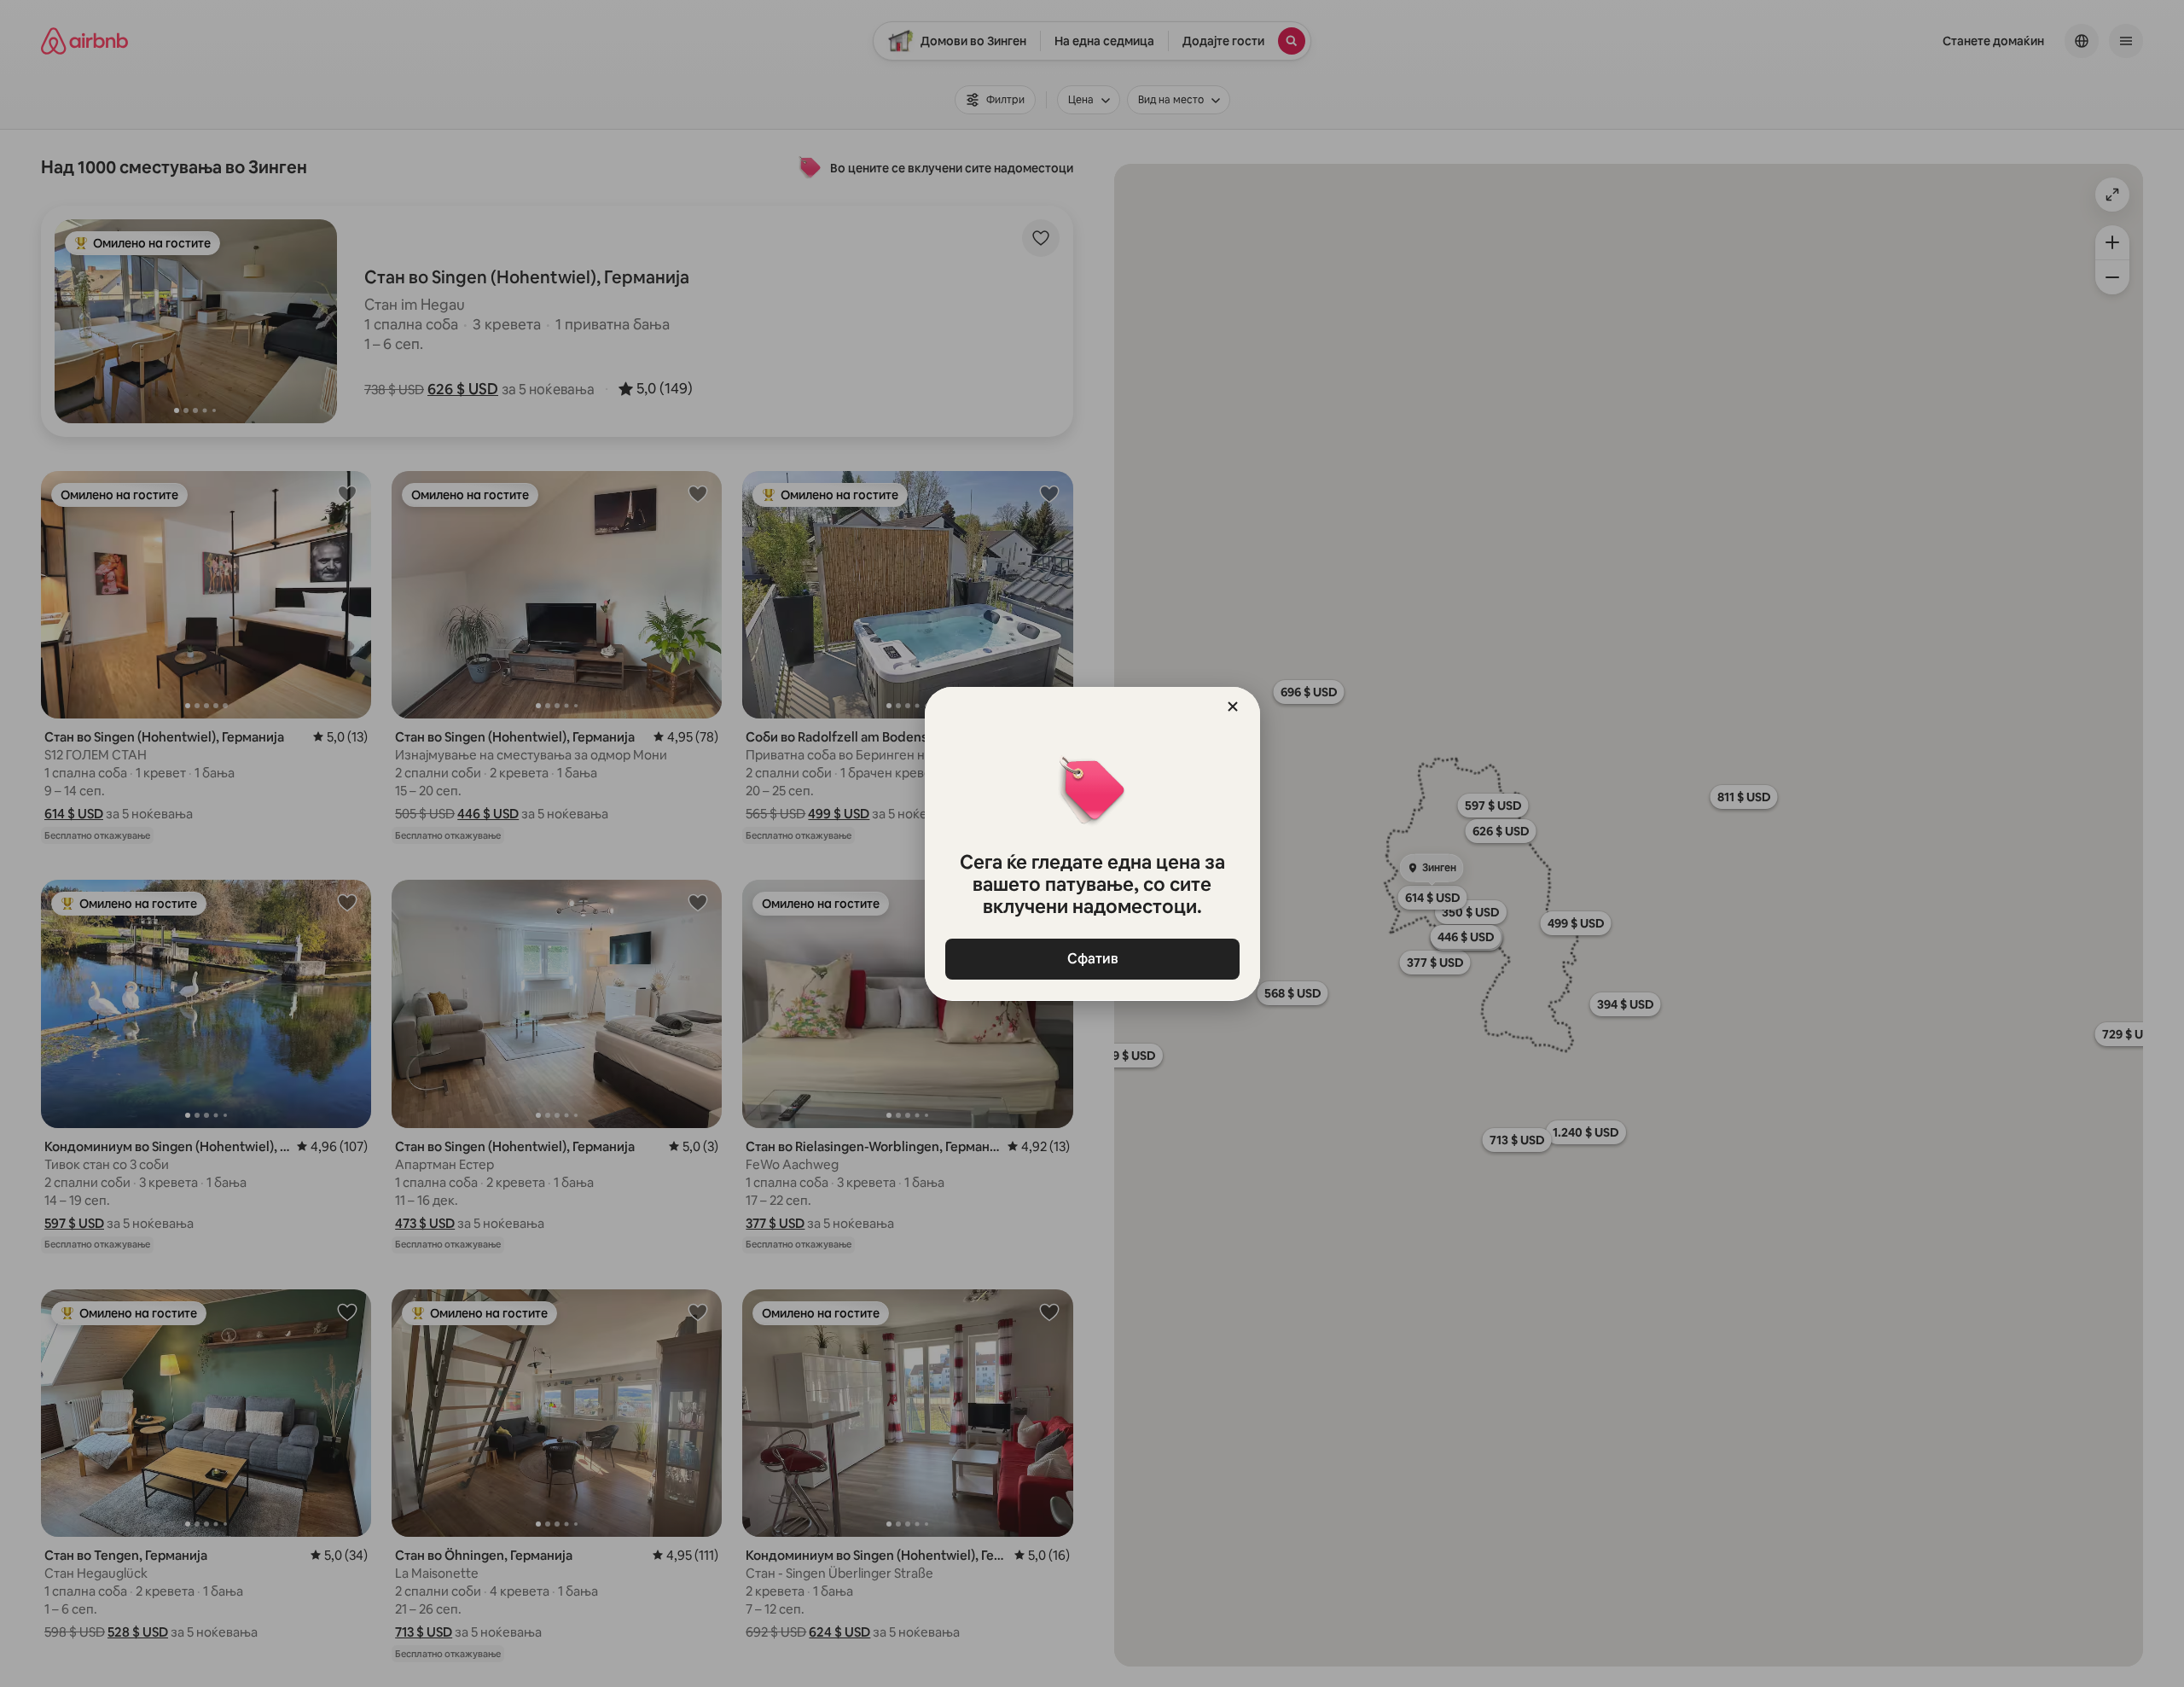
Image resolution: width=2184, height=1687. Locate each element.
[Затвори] (1233, 707)
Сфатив (1092, 959)
